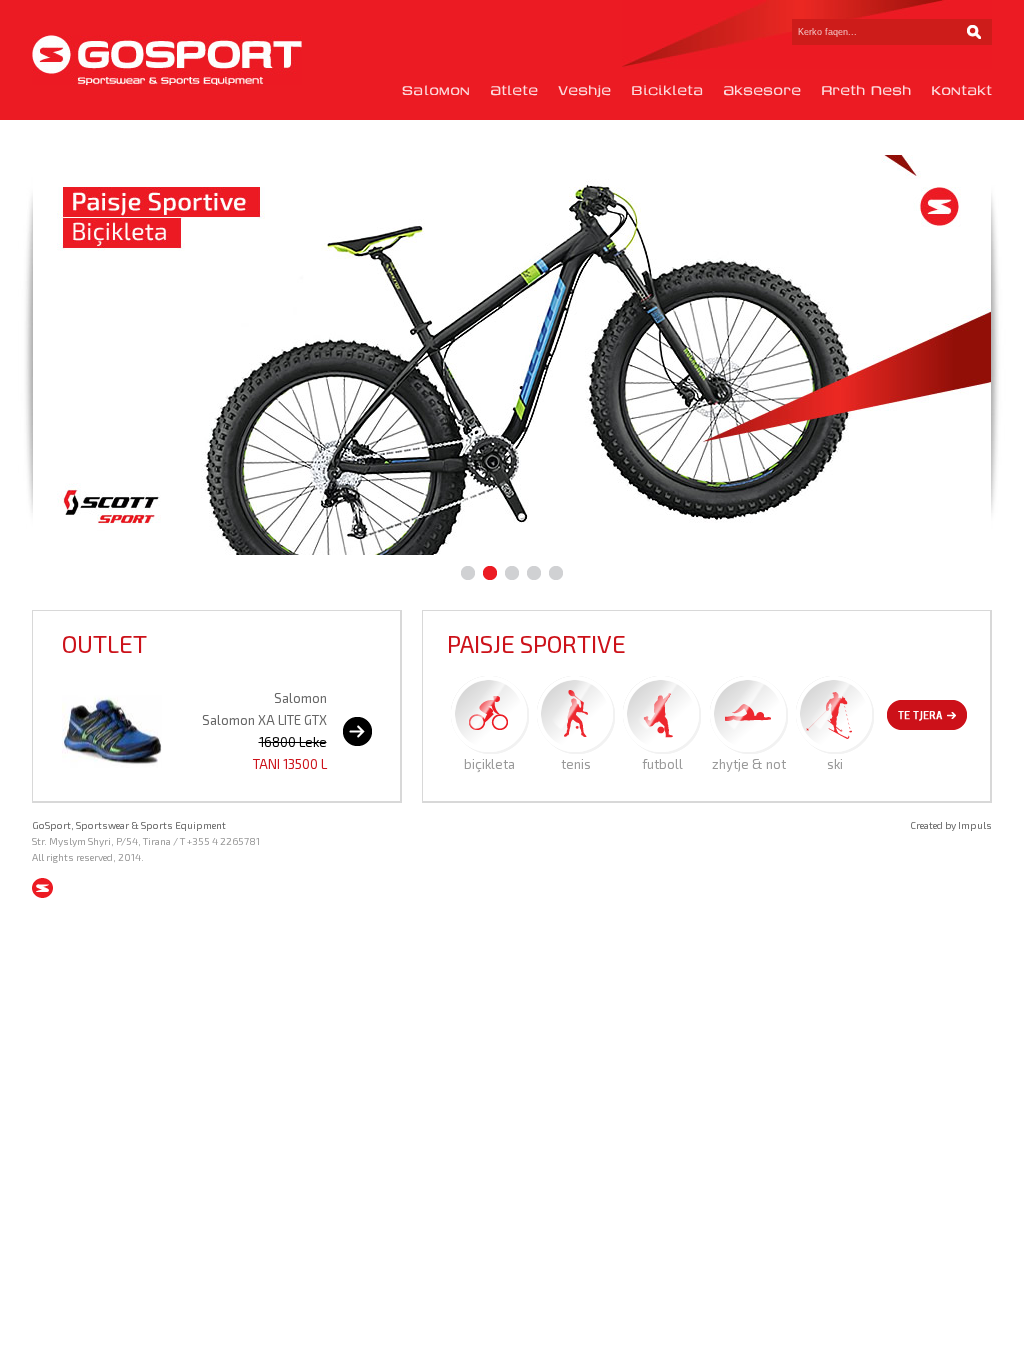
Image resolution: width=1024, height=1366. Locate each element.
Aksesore (762, 90)
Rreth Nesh (866, 90)
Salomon (436, 90)
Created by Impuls (951, 825)
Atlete (514, 90)
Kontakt (961, 90)
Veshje (584, 90)
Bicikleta (667, 90)
